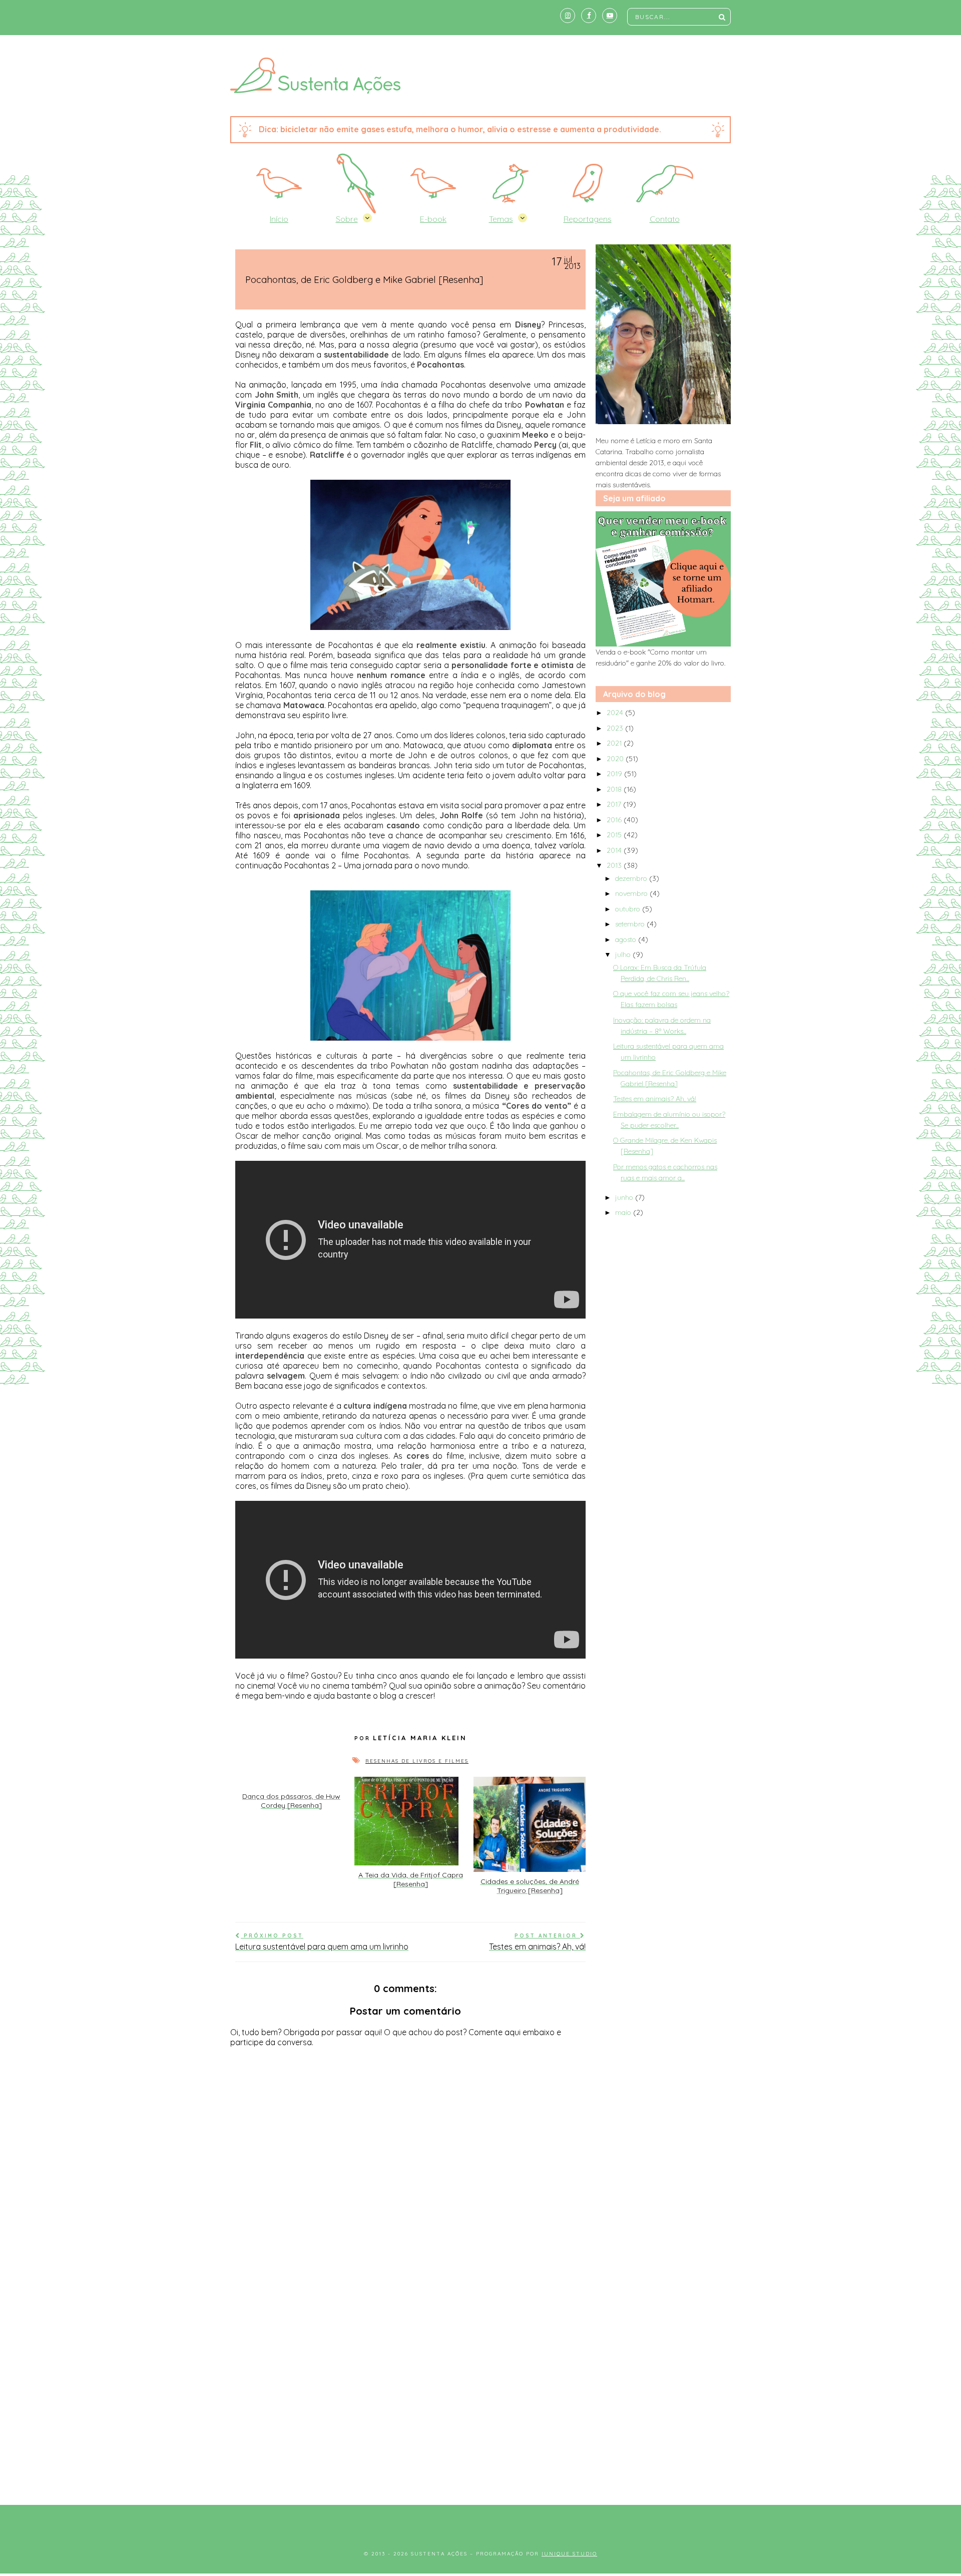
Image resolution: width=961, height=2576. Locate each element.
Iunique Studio (569, 2554)
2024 (616, 713)
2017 (615, 804)
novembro (632, 893)
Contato (665, 219)
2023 (616, 728)
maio (624, 1212)
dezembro (632, 878)
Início (279, 219)
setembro (631, 924)
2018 (615, 789)
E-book (433, 219)
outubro (629, 909)
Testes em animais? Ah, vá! (655, 1099)
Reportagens (588, 219)
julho (624, 954)
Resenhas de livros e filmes (417, 1761)
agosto (627, 939)
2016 (615, 820)
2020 (616, 759)
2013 (615, 865)
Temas (501, 219)
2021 (615, 743)
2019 (615, 774)
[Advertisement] (480, 2410)
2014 (615, 850)
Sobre (347, 219)
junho (625, 1197)
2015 (615, 835)
